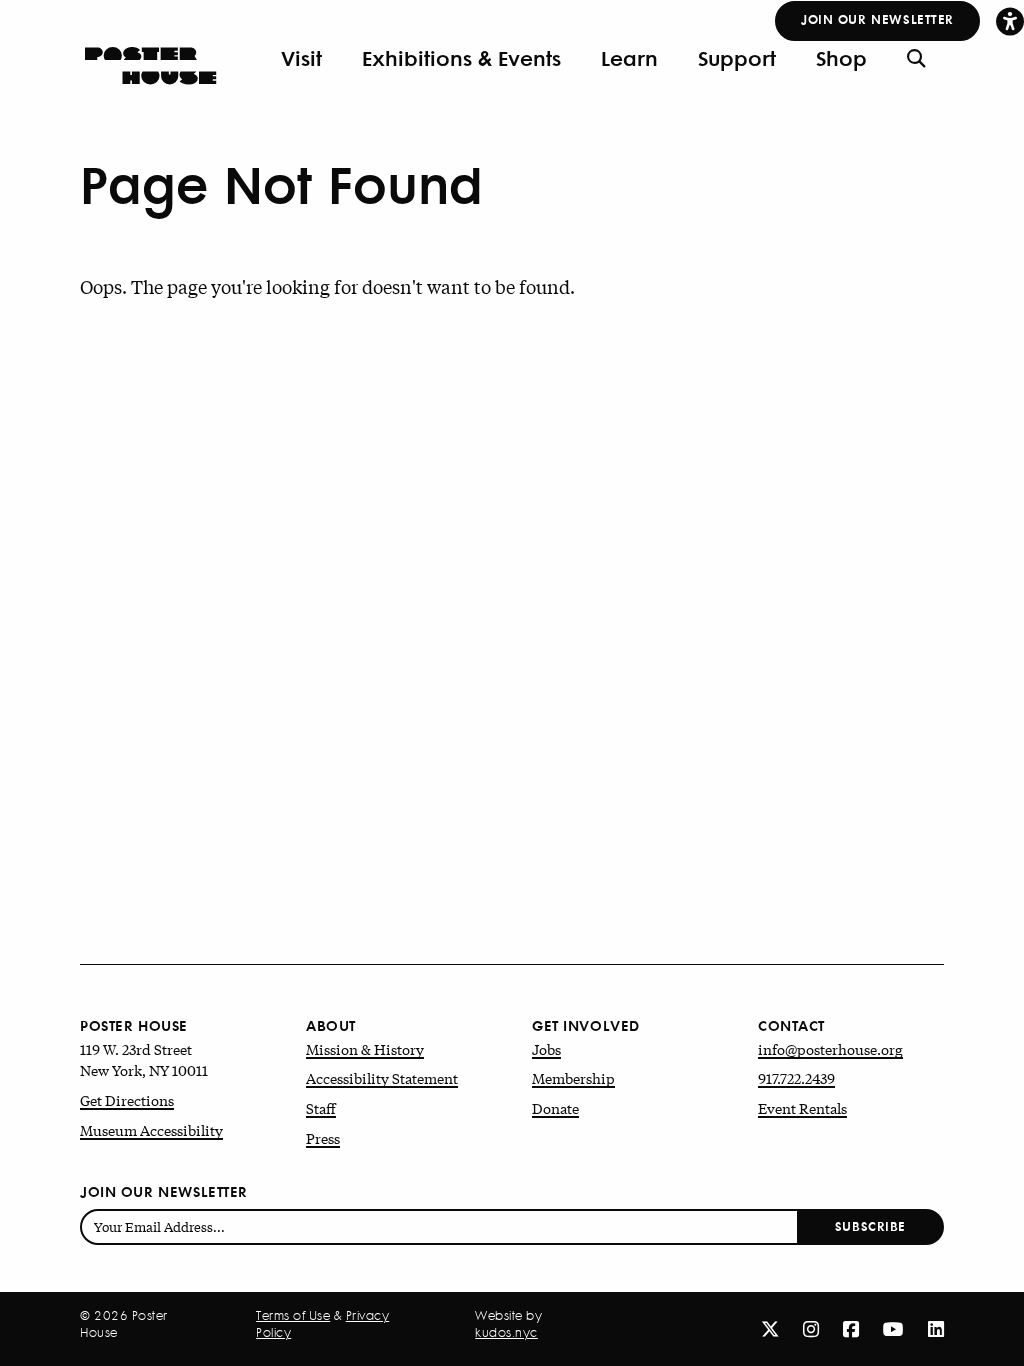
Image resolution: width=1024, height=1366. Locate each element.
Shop (841, 58)
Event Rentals (802, 1108)
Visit (301, 58)
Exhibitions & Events (461, 58)
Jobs (546, 1049)
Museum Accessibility (151, 1130)
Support (737, 58)
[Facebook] (851, 1328)
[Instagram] (811, 1328)
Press (323, 1138)
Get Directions (127, 1100)
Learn (629, 58)
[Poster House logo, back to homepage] (150, 58)
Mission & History (365, 1049)
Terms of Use (293, 1316)
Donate (555, 1108)
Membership (573, 1078)
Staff (321, 1108)
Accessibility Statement (382, 1078)
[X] (770, 1328)
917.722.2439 (796, 1078)
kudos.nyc (506, 1333)
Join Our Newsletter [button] (877, 18)
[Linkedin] (936, 1328)
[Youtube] (893, 1328)
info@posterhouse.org (830, 1049)
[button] (1010, 20)
